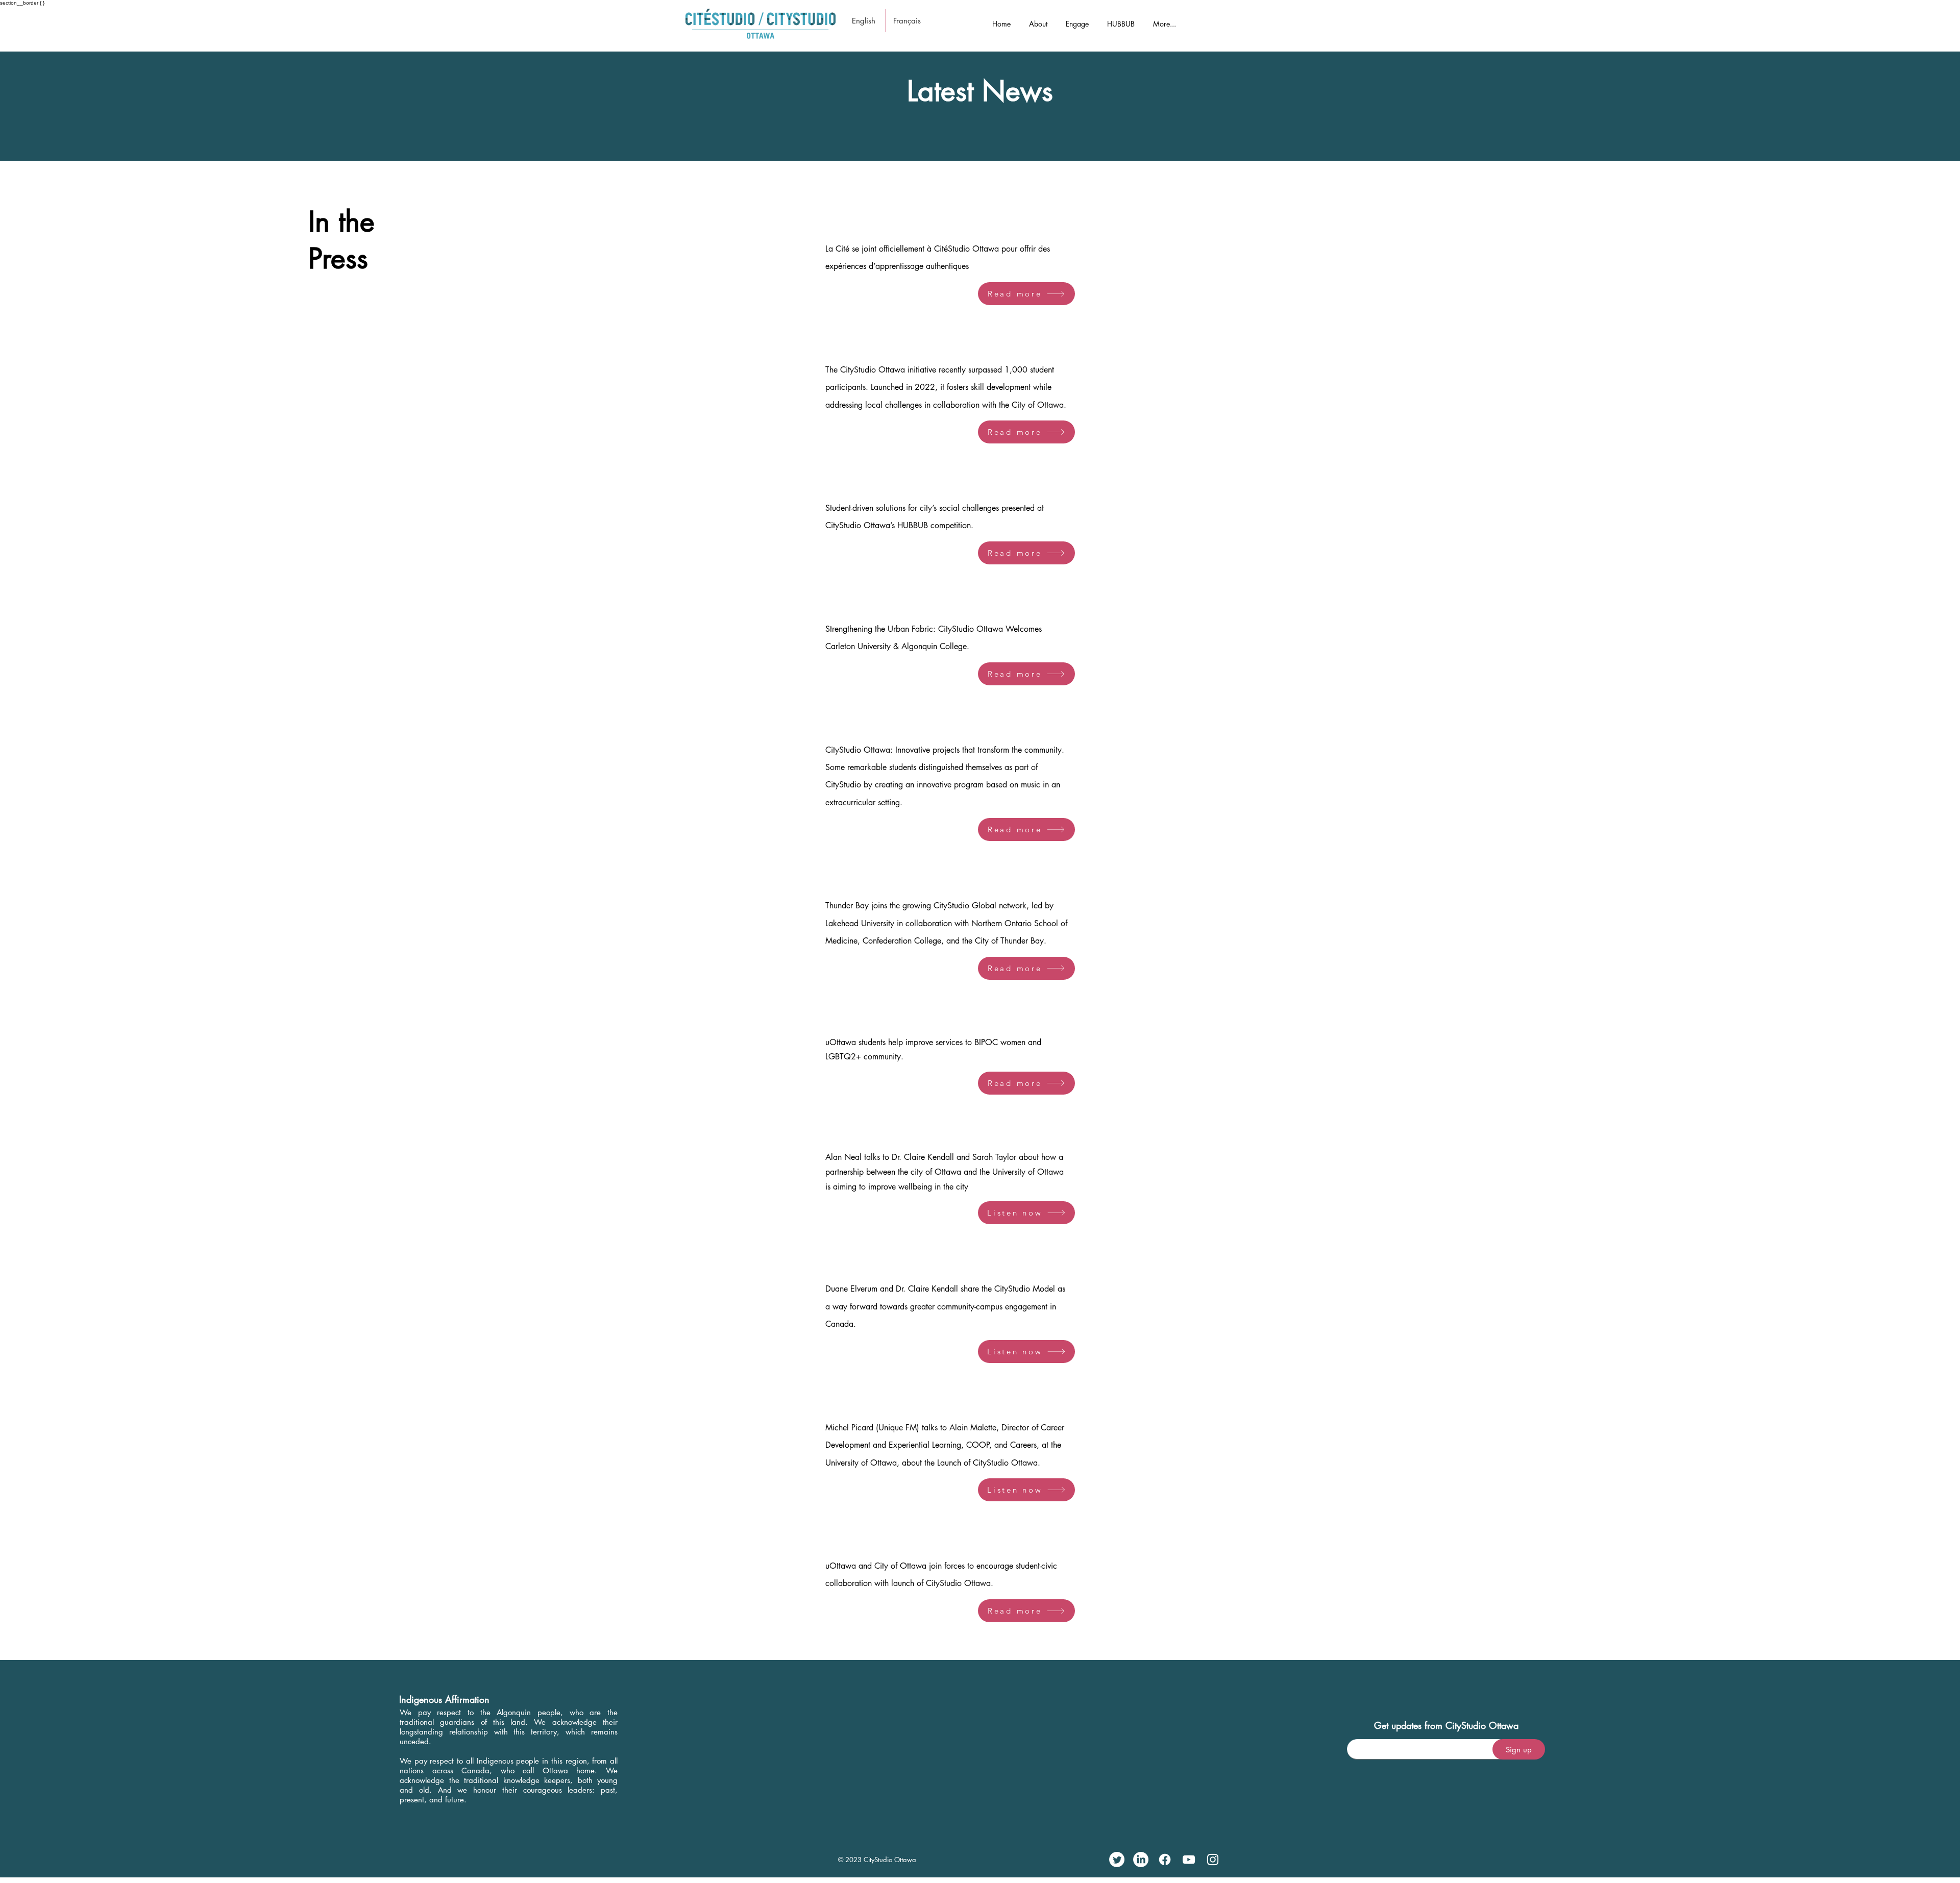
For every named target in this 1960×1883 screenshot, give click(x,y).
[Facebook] (1165, 1860)
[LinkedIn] (1141, 1860)
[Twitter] (1117, 1860)
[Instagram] (1213, 1860)
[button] (1038, 19)
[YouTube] (1189, 1860)
